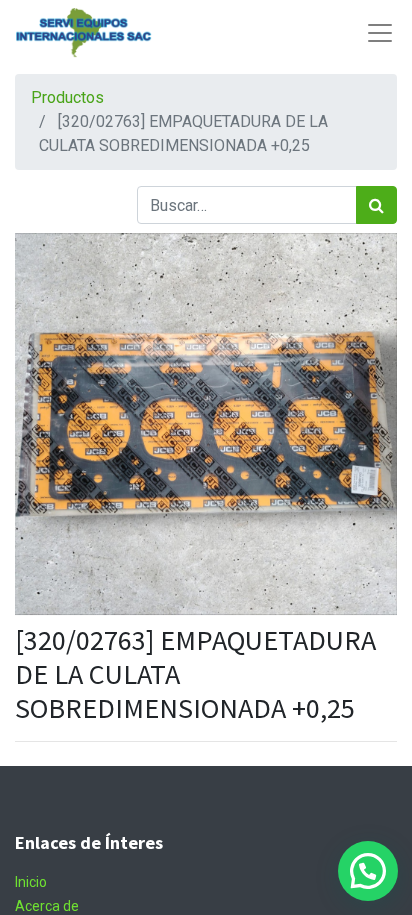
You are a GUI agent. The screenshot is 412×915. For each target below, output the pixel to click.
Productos (67, 97)
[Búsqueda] (376, 205)
